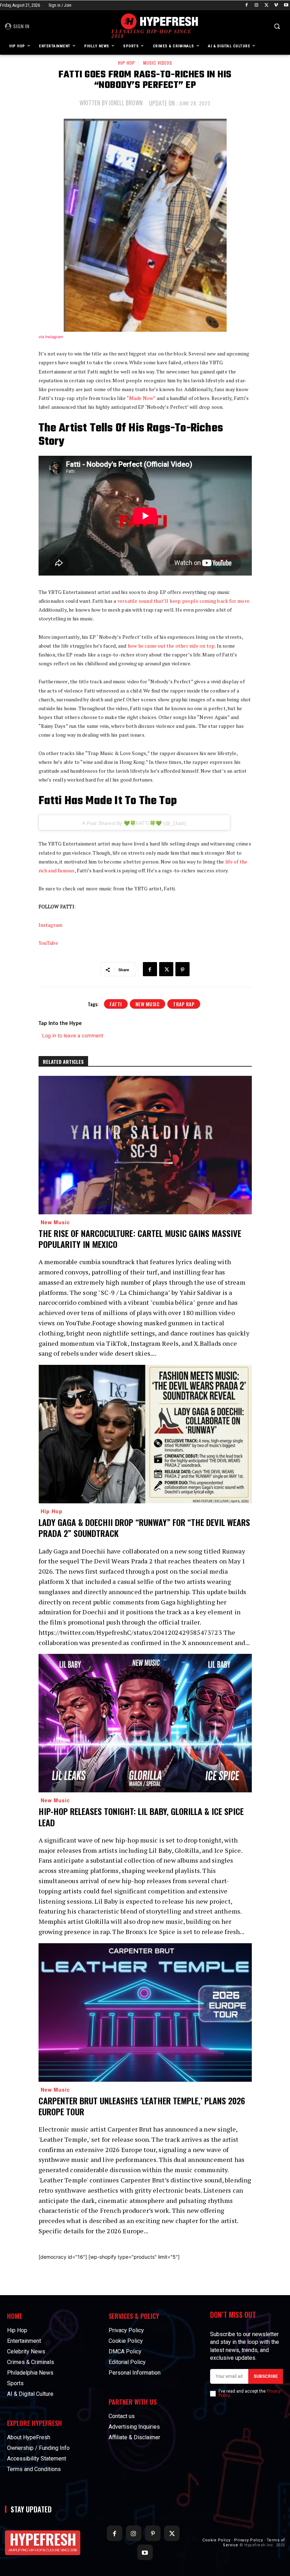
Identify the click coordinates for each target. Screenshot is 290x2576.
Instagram (51, 925)
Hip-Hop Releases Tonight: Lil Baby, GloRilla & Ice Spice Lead (141, 1817)
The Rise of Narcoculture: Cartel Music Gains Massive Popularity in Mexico (140, 1239)
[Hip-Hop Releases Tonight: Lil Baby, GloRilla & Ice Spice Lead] (145, 1723)
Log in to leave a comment (73, 1035)
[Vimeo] (276, 5)
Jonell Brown (126, 103)
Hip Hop (127, 63)
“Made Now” (142, 398)
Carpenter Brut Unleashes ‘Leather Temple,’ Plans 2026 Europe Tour (142, 2106)
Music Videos (158, 63)
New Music (148, 1004)
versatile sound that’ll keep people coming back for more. (184, 601)
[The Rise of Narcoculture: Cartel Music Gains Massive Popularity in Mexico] (145, 1145)
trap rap (184, 1004)
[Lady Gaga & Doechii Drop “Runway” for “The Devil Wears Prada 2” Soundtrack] (145, 1434)
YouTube (48, 943)
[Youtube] (286, 5)
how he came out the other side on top (171, 646)
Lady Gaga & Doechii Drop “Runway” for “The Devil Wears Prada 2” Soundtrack (144, 1528)
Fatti (116, 1004)
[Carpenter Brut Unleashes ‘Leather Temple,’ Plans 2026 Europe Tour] (145, 2012)
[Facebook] (247, 5)
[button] (277, 26)
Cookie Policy (216, 2540)
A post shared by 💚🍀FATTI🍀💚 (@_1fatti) (134, 823)
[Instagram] (257, 5)
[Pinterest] (182, 969)
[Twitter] (266, 5)
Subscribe (266, 2376)
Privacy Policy (248, 2540)
